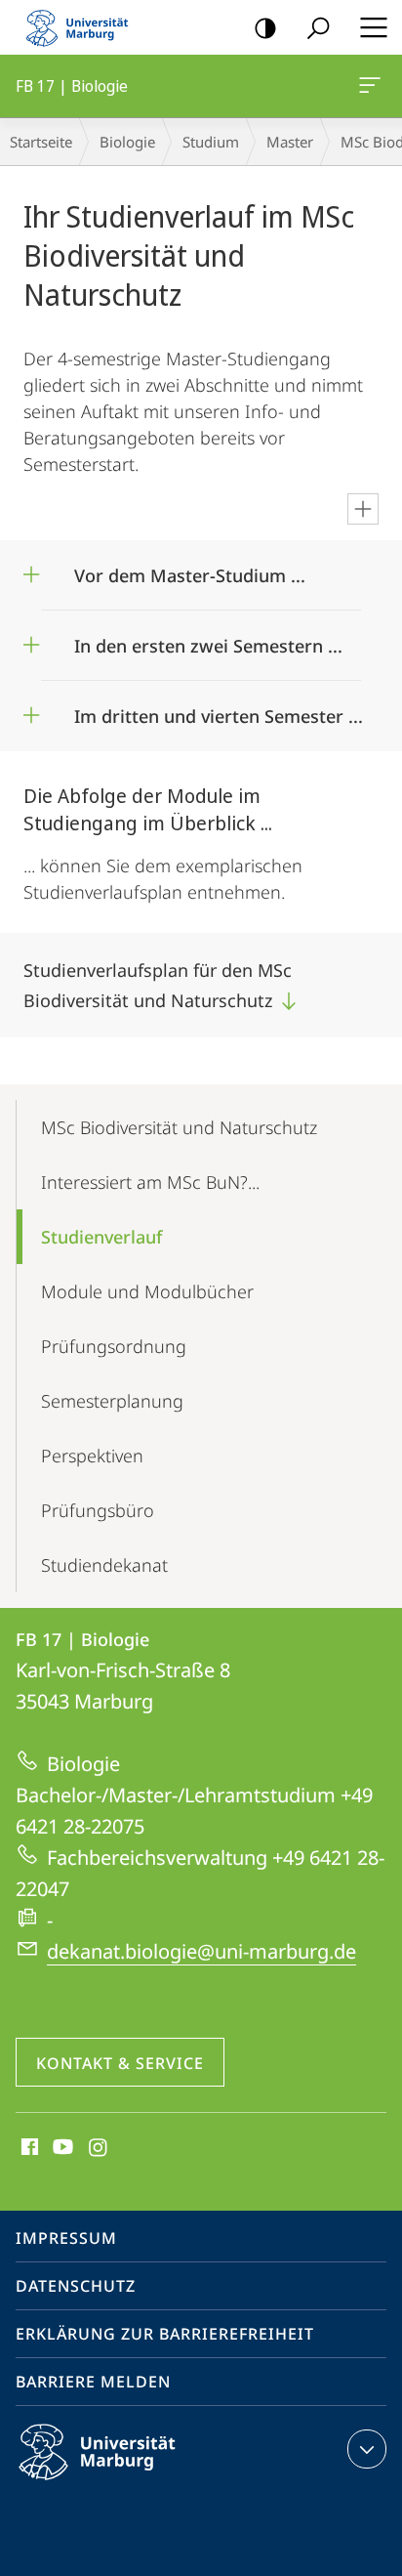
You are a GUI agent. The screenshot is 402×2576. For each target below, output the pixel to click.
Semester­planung (112, 1401)
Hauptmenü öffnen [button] (373, 27)
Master (290, 142)
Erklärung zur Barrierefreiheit (165, 2334)
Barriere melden (93, 2382)
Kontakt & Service (120, 2063)
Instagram (99, 2148)
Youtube (61, 2148)
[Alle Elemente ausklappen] (363, 509)
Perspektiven (92, 1456)
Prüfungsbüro (98, 1510)
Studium (211, 142)
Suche (318, 27)
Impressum (66, 2238)
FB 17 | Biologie (373, 86)
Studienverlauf (101, 1237)
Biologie (127, 142)
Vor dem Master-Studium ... (190, 569)
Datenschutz (76, 2286)
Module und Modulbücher (147, 1291)
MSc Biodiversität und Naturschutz (179, 1127)
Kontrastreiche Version (265, 27)
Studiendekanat (104, 1565)
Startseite (41, 142)
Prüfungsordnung (114, 1346)
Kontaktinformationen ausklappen (367, 2449)
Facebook (28, 2148)
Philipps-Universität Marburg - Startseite (83, 27)
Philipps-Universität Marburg (131, 2483)
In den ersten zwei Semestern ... (208, 639)
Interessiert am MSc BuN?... (150, 1182)
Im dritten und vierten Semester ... (219, 710)
